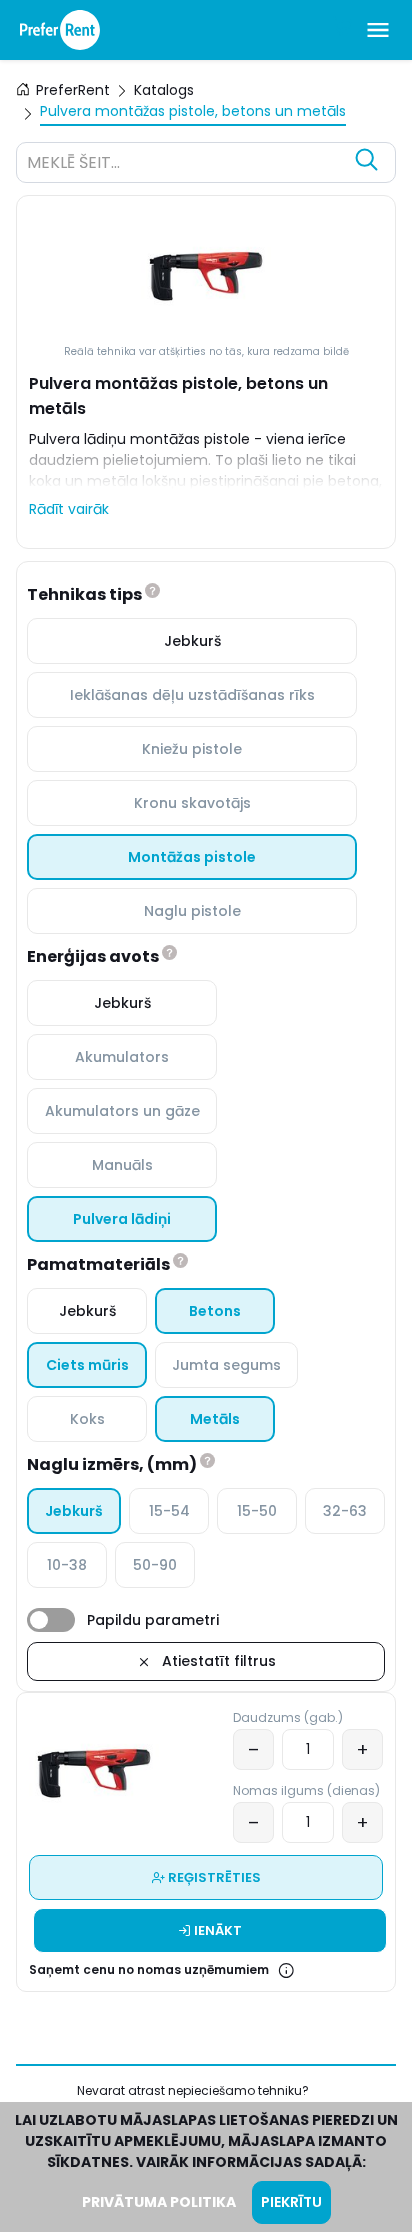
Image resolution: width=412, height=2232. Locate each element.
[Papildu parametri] (51, 1620)
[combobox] (186, 165)
